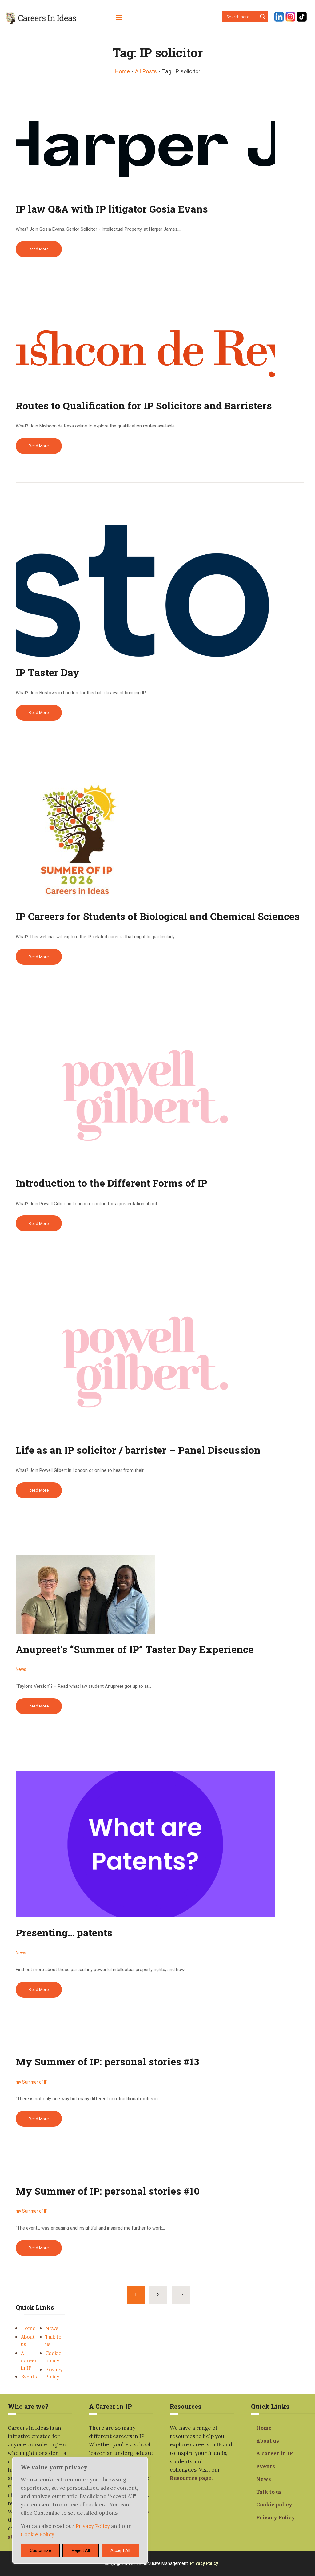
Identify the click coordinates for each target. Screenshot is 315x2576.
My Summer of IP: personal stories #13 (107, 2062)
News (52, 2328)
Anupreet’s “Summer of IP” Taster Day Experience (135, 1649)
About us (268, 2441)
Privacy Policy (93, 2526)
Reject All (81, 2550)
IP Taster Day (48, 672)
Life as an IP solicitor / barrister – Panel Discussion (138, 1450)
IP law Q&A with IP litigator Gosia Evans (112, 209)
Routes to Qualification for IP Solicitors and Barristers (144, 405)
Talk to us (269, 2492)
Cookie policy (274, 2505)
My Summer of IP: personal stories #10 (108, 2191)
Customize (40, 2550)
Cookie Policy (37, 2534)
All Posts (146, 71)
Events (29, 2376)
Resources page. (191, 2478)
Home (122, 71)
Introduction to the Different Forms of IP (112, 1183)
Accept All (120, 2550)
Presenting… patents (64, 1932)
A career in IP (29, 2360)
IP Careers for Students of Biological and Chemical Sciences (158, 916)
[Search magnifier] (263, 17)
